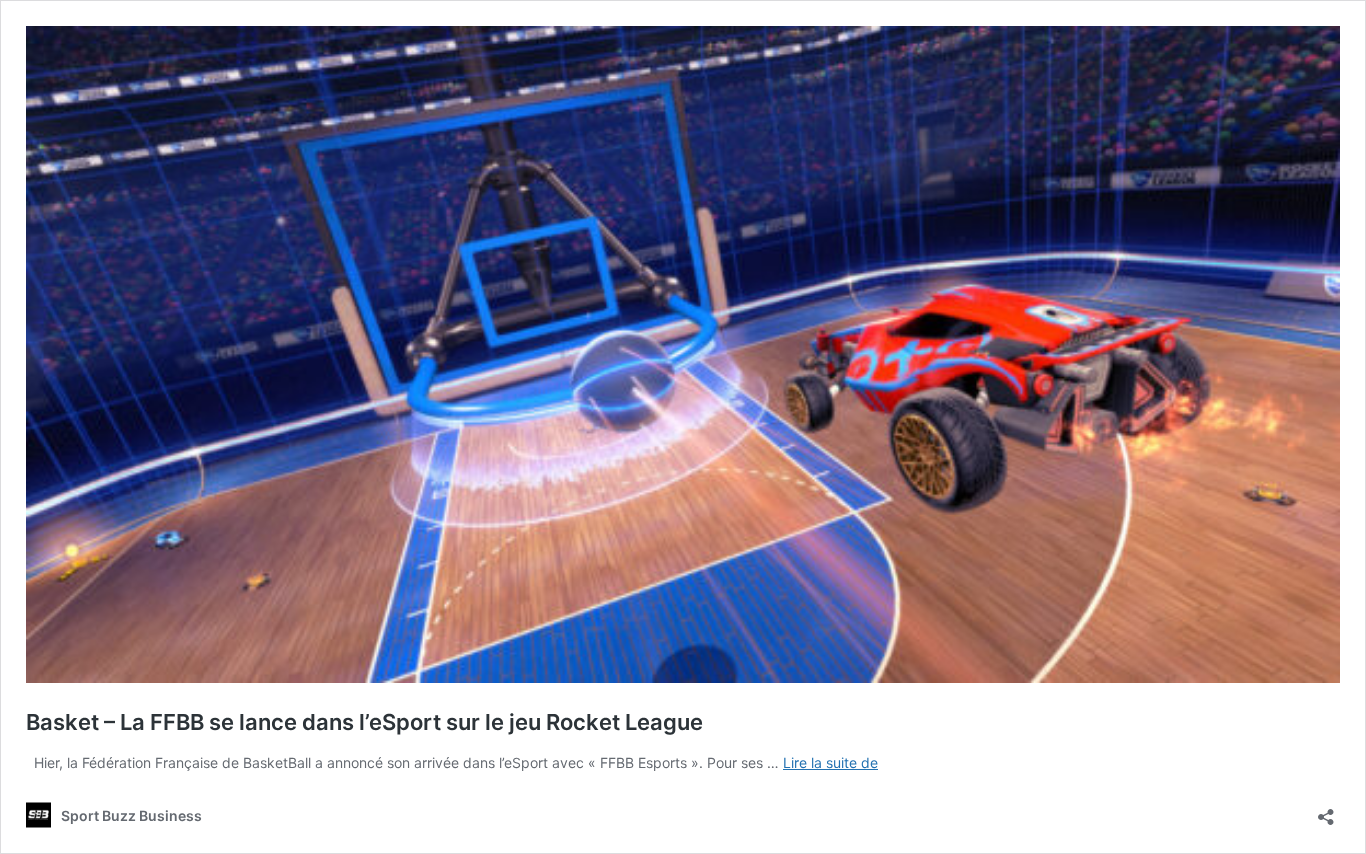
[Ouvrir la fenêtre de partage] (1326, 810)
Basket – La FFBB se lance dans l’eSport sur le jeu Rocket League (364, 722)
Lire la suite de (830, 762)
